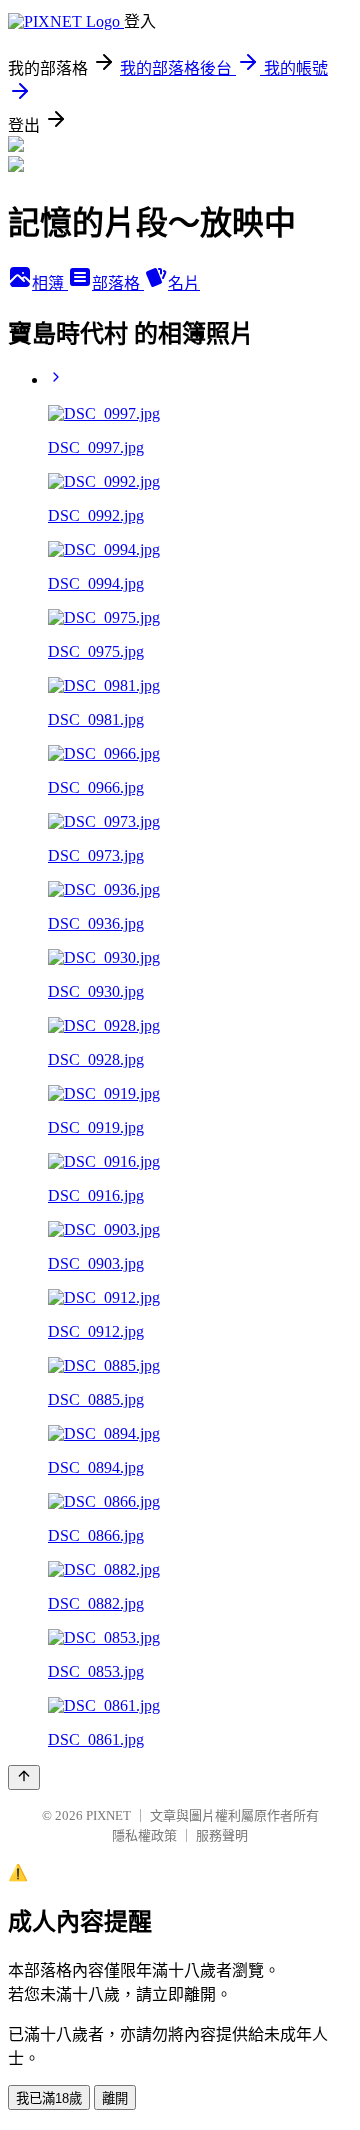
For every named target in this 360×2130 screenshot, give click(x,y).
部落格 (118, 283)
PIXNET (108, 1815)
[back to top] (24, 1777)
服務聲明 (222, 1835)
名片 (184, 283)
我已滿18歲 (49, 2098)
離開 (115, 2098)
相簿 (50, 283)
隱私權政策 (144, 1835)
